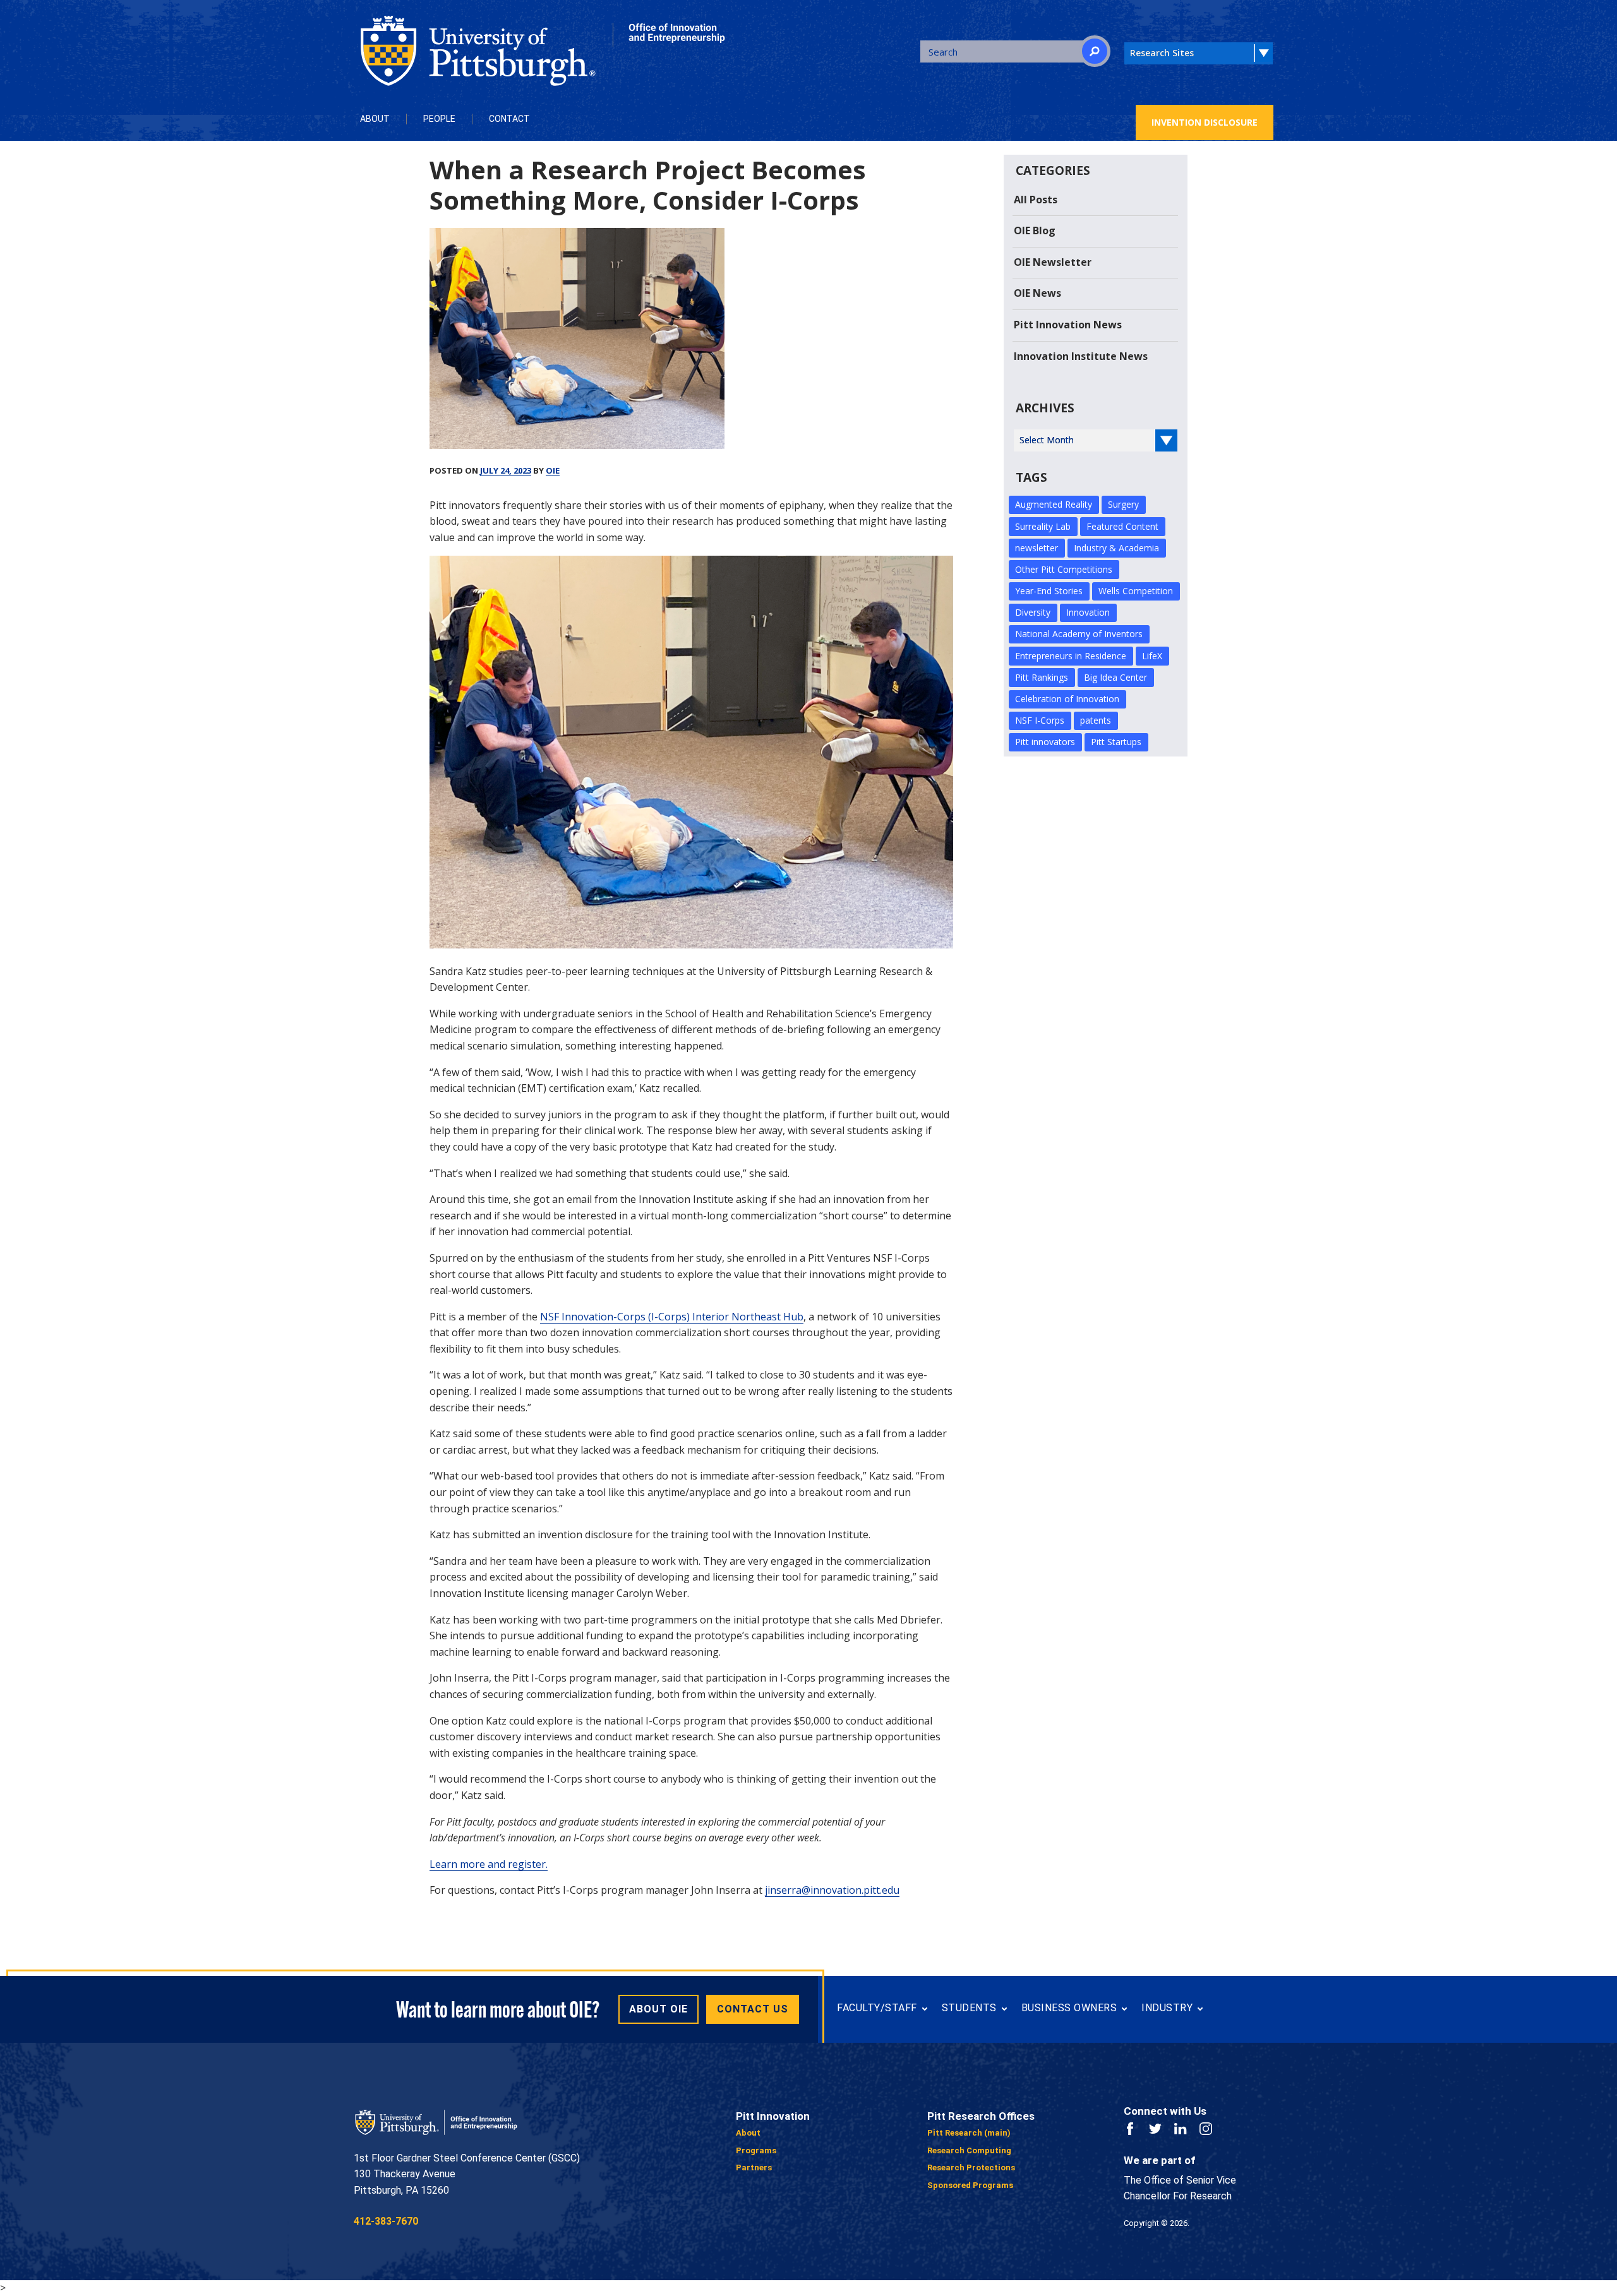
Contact (509, 119)
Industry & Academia (1116, 548)
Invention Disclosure (1205, 122)
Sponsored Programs (970, 2185)
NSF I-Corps (1040, 720)
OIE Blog (1035, 230)
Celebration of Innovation (1067, 699)
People (439, 119)
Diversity (1033, 612)
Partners (754, 2167)
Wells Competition (1136, 591)
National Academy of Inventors (1079, 634)
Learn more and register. (489, 1864)
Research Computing (969, 2150)
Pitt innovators (1045, 742)
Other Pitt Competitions (1064, 569)
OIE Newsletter (1053, 262)
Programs (756, 2150)
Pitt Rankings (1042, 677)
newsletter (1037, 548)
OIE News (1037, 293)
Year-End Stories (1049, 591)
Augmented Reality (1054, 504)
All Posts (1036, 200)
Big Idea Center (1115, 677)
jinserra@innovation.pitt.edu (832, 1890)
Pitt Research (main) (969, 2133)
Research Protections (971, 2167)
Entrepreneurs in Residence (1071, 656)
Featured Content (1122, 526)
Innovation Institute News (1081, 356)
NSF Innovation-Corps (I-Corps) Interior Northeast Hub (672, 1317)
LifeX (1152, 656)
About (375, 119)
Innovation (1088, 612)
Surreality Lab (1043, 526)
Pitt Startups (1116, 742)
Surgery (1123, 504)
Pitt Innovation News (1068, 325)
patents (1096, 720)
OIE (553, 470)
